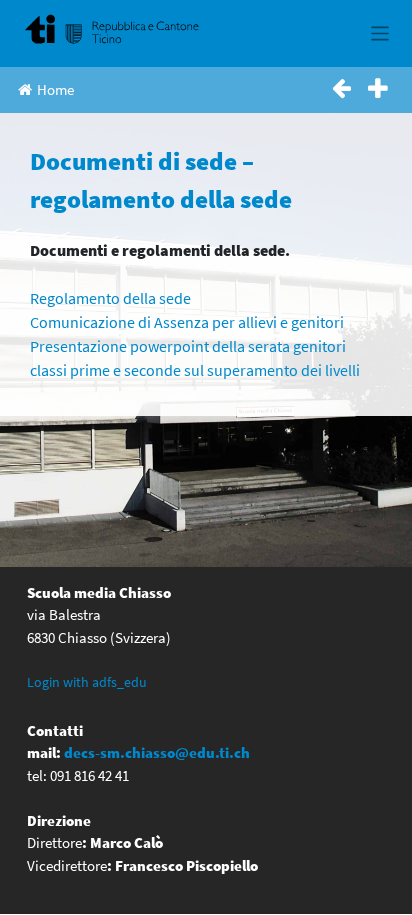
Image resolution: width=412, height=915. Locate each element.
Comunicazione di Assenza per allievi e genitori (187, 322)
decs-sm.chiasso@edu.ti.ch (157, 752)
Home (55, 89)
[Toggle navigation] (380, 33)
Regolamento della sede (110, 298)
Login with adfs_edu (87, 682)
